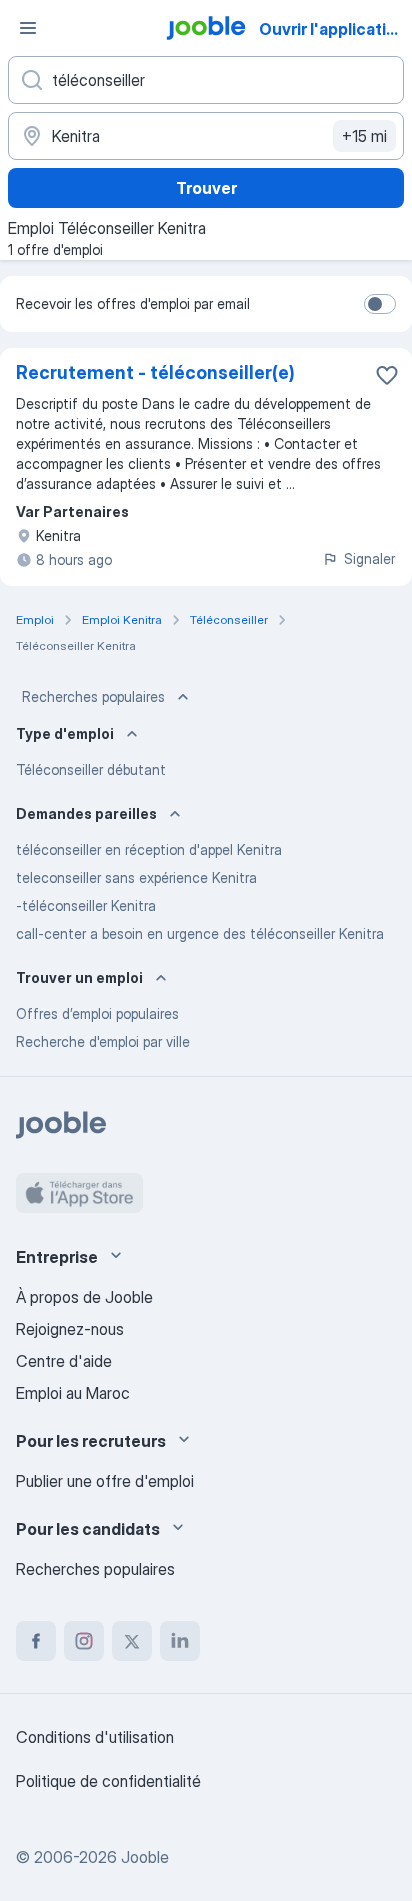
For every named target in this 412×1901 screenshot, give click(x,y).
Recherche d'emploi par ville (103, 1041)
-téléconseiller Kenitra (86, 905)
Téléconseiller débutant (91, 769)
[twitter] (132, 1641)
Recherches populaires (93, 696)
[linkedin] (180, 1641)
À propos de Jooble (84, 1297)
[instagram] (84, 1641)
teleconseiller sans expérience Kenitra (136, 877)
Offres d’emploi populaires (97, 1013)
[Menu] (28, 28)
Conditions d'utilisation (95, 1737)
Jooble (145, 1857)
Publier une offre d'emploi (105, 1481)
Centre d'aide (64, 1361)
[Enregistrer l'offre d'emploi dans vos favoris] (387, 375)
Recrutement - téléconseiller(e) (155, 372)
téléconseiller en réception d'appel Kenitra (149, 849)
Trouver (206, 188)
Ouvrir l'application (332, 29)
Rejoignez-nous (70, 1329)
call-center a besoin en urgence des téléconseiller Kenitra (200, 933)
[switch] (380, 304)
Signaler (369, 558)
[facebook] (36, 1641)
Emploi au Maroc (73, 1393)
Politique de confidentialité (108, 1781)
